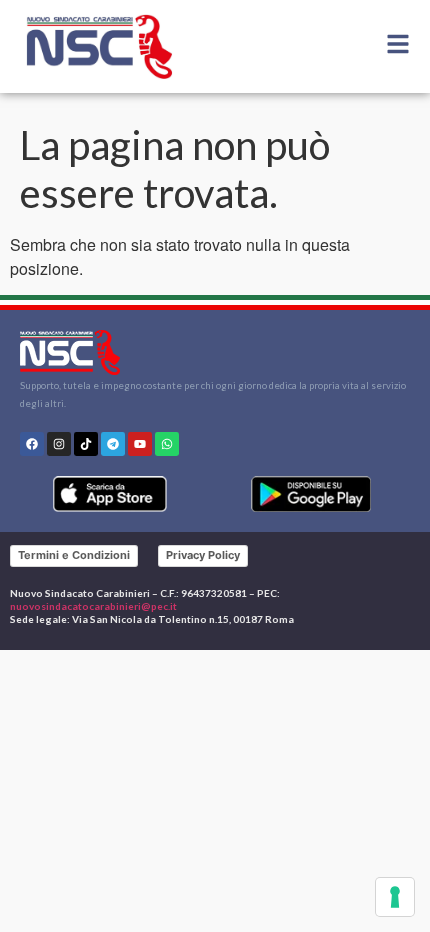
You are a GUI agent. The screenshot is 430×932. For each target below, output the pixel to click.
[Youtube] (140, 444)
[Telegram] (113, 444)
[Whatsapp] (167, 444)
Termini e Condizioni (74, 555)
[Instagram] (59, 444)
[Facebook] (32, 444)
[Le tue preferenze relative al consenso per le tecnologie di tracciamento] (395, 897)
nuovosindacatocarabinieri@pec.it (93, 606)
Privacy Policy (203, 555)
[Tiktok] (86, 444)
